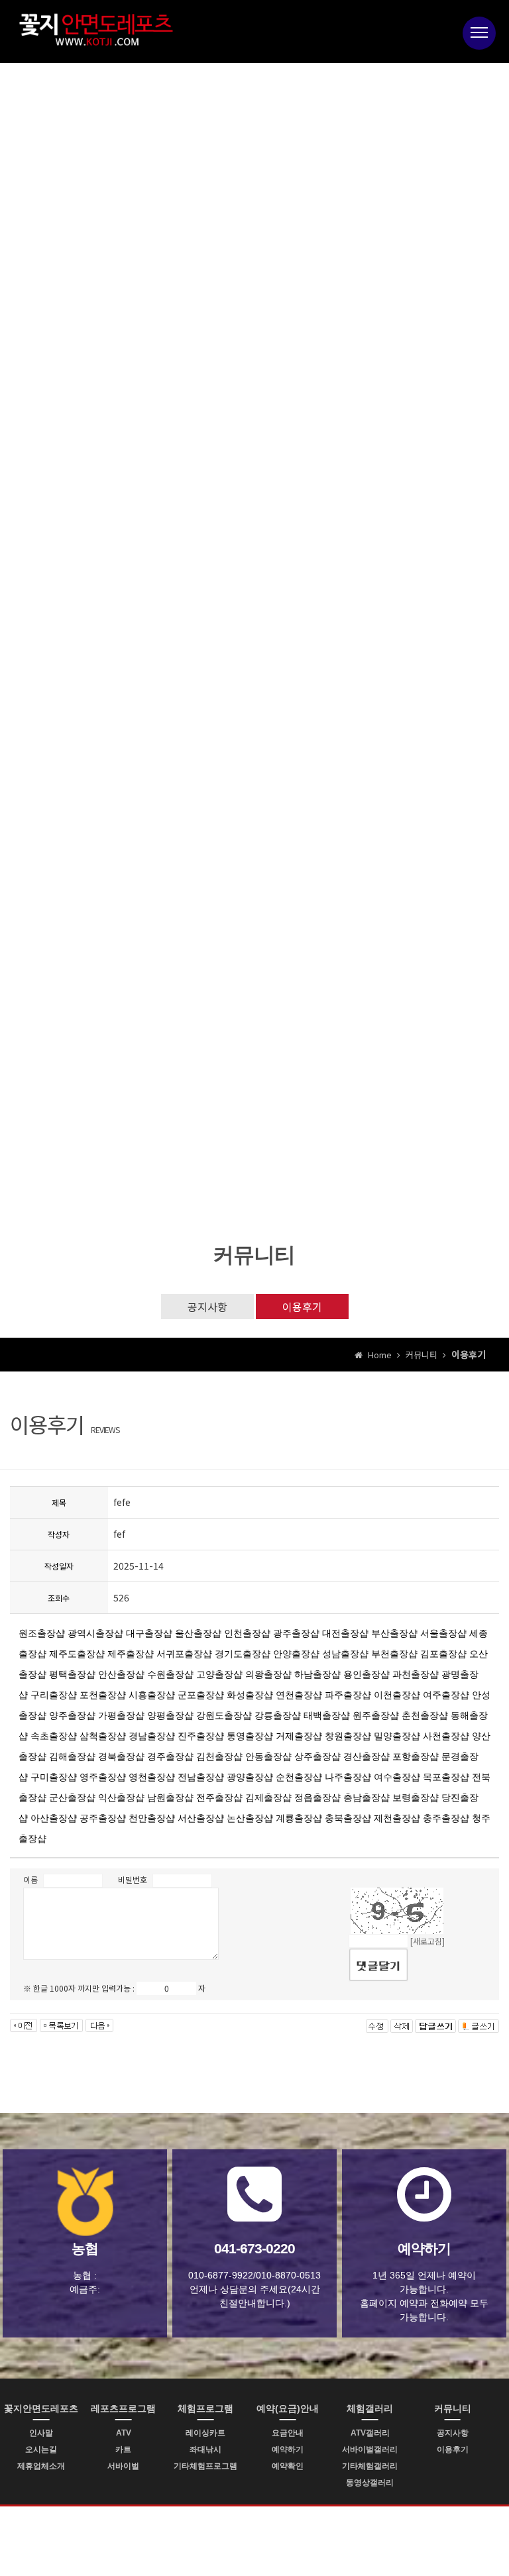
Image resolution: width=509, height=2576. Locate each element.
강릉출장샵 (278, 1715)
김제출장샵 (268, 1798)
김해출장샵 (72, 1756)
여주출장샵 (446, 1695)
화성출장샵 (250, 1695)
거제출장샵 (299, 1736)
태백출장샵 (327, 1715)
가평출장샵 (121, 1715)
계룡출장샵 (299, 1818)
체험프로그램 (205, 2408)
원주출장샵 (376, 1715)
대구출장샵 (149, 1633)
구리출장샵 (54, 1695)
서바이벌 (123, 2466)
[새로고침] (427, 1941)
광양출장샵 (250, 1777)
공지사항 (207, 1307)
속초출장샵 (54, 1736)
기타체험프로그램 (205, 2466)
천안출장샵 (152, 1818)
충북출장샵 (348, 1818)
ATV (124, 2433)
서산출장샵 (201, 1818)
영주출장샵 (103, 1777)
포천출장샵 (103, 1695)
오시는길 (41, 2449)
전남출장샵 (201, 1777)
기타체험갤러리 (370, 2466)
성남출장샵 (345, 1654)
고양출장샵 (219, 1674)
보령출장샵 (416, 1798)
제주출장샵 (131, 1654)
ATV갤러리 (370, 2433)
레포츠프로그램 (123, 2408)
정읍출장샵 (317, 1798)
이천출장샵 (397, 1695)
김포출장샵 (443, 1654)
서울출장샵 (443, 1633)
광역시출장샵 (95, 1633)
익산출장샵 (121, 1798)
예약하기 (288, 2449)
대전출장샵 (345, 1633)
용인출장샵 (367, 1674)
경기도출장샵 (243, 1654)
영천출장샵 (152, 1777)
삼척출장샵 (103, 1736)
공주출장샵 (103, 1818)
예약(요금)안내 (288, 2408)
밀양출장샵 (397, 1736)
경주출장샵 (170, 1756)
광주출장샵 (296, 1633)
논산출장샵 (250, 1818)
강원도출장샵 (224, 1715)
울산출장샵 (198, 1633)
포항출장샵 (416, 1756)
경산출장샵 (367, 1756)
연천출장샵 (299, 1695)
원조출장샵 (42, 1633)
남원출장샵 (170, 1798)
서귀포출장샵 (184, 1654)
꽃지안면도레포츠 (41, 2408)
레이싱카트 (205, 2433)
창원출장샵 (348, 1736)
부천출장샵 (394, 1654)
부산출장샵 (394, 1633)
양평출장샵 (170, 1715)
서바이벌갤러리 (370, 2449)
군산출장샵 (72, 1798)
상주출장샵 (317, 1756)
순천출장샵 (299, 1777)
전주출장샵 (219, 1798)
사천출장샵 (446, 1736)
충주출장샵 (446, 1818)
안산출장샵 (121, 1674)
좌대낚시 (205, 2449)
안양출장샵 (296, 1654)
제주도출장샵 (77, 1654)
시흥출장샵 (152, 1695)
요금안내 (288, 2433)
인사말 (41, 2433)
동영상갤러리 (370, 2483)
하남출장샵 (317, 1674)
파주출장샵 (348, 1695)
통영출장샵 (250, 1736)
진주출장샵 (201, 1736)
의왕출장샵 (268, 1674)
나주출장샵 (348, 1777)
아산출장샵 (54, 1818)
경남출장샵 (152, 1736)
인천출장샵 (247, 1633)
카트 (123, 2449)
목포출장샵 (446, 1777)
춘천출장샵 (425, 1715)
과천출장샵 (416, 1674)
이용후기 (302, 1307)
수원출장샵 (170, 1674)
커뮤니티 (453, 2408)
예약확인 (288, 2466)
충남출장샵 (367, 1798)
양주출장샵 (72, 1715)
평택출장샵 (72, 1674)
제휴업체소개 (41, 2466)
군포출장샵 (201, 1695)
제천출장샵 (397, 1818)
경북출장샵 (121, 1756)
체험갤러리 (370, 2408)
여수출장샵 (397, 1777)
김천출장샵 (219, 1756)
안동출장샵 (268, 1756)
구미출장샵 (54, 1777)
